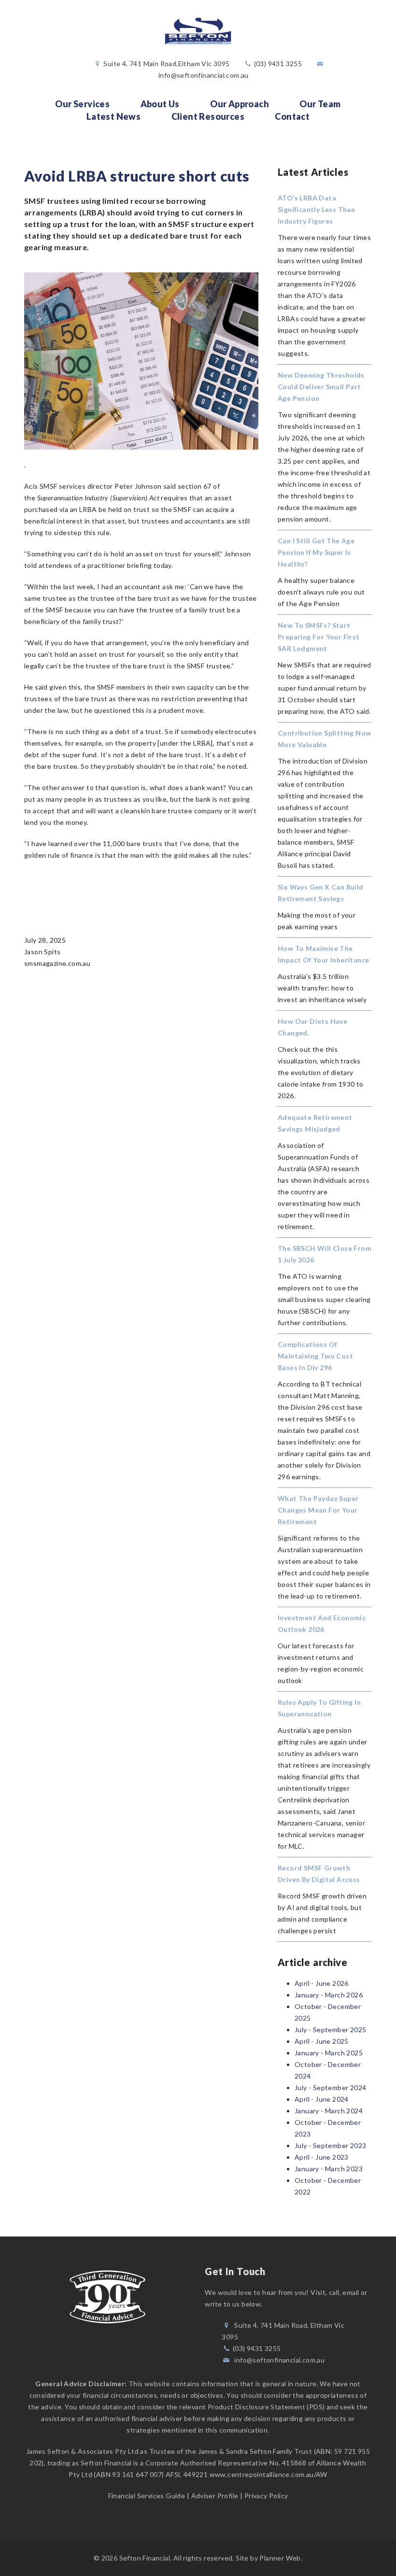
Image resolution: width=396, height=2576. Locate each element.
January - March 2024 (329, 2111)
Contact (292, 116)
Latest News (113, 116)
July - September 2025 (330, 2030)
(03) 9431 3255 (278, 64)
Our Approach (240, 104)
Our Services (82, 104)
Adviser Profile (215, 2496)
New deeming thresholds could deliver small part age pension (321, 387)
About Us (160, 104)
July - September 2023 (330, 2145)
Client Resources (208, 116)
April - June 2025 (322, 2041)
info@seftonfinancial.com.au (204, 75)
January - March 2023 (329, 2169)
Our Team (320, 104)
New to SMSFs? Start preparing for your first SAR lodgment (319, 637)
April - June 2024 (322, 2099)
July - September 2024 (330, 2088)
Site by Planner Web (268, 2558)
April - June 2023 (322, 2157)
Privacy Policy (266, 2496)
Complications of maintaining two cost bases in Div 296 (315, 1356)
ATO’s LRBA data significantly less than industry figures (316, 209)
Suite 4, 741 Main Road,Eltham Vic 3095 (166, 64)
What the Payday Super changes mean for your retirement (318, 1510)
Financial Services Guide (147, 2496)
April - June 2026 (322, 1983)
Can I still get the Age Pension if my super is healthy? (316, 552)
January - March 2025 (329, 2053)
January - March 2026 (329, 1995)
